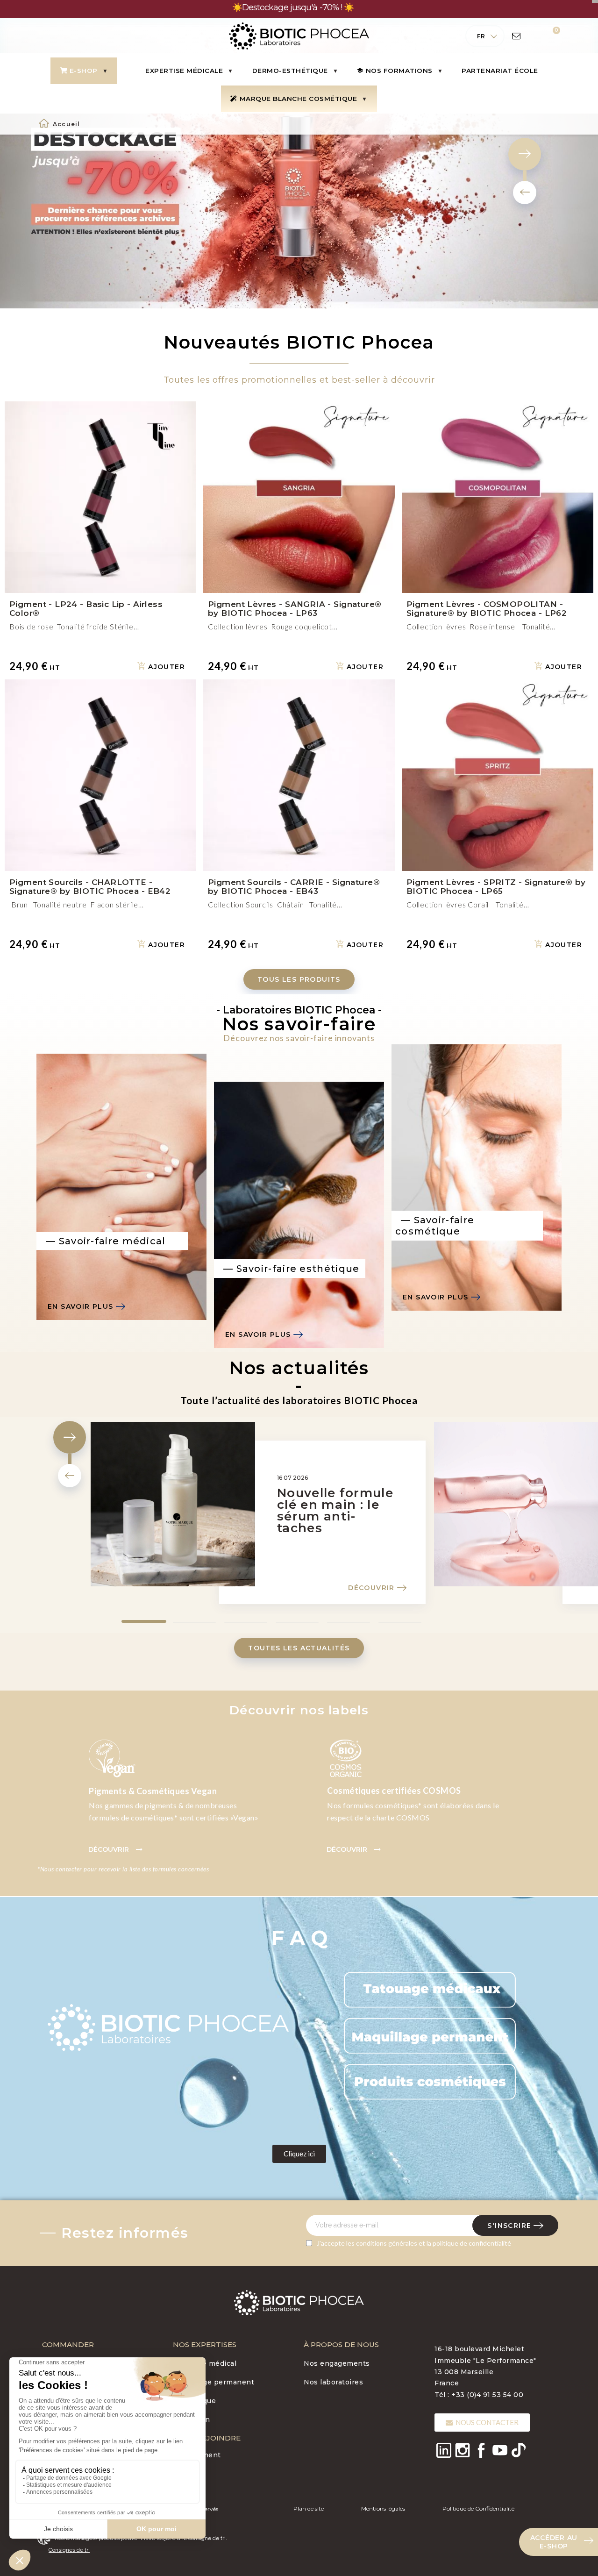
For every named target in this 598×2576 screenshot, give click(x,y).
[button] (299, 854)
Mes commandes (73, 2257)
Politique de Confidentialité (478, 2383)
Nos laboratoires (333, 2257)
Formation (192, 2294)
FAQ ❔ (55, 2332)
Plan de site (309, 2383)
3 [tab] (229, 1496)
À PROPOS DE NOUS (341, 2219)
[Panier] (550, 36)
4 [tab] (280, 1496)
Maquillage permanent (214, 2257)
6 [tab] (383, 1496)
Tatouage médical (205, 2238)
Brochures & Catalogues (85, 2294)
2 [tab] (178, 1496)
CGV (50, 2238)
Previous (70, 1350)
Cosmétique (194, 2276)
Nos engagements (337, 2238)
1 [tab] (126, 1496)
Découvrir (371, 1463)
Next (70, 1312)
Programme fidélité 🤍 (82, 2350)
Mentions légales (383, 2383)
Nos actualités (68, 2313)
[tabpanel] (262, 1393)
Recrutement (197, 2330)
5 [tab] (332, 1496)
